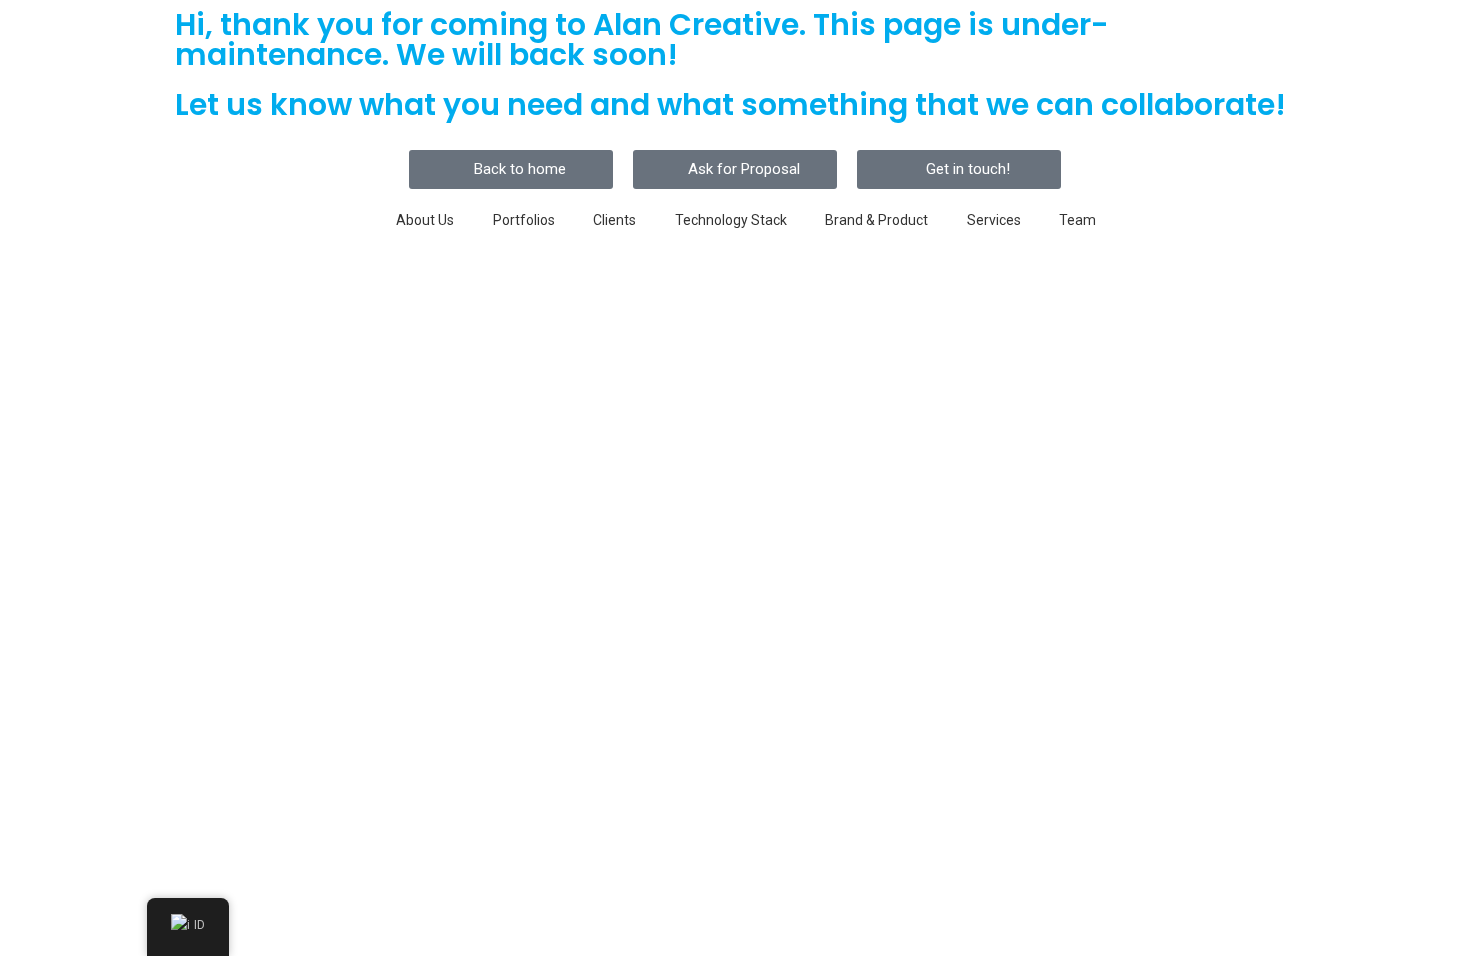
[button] (511, 169)
